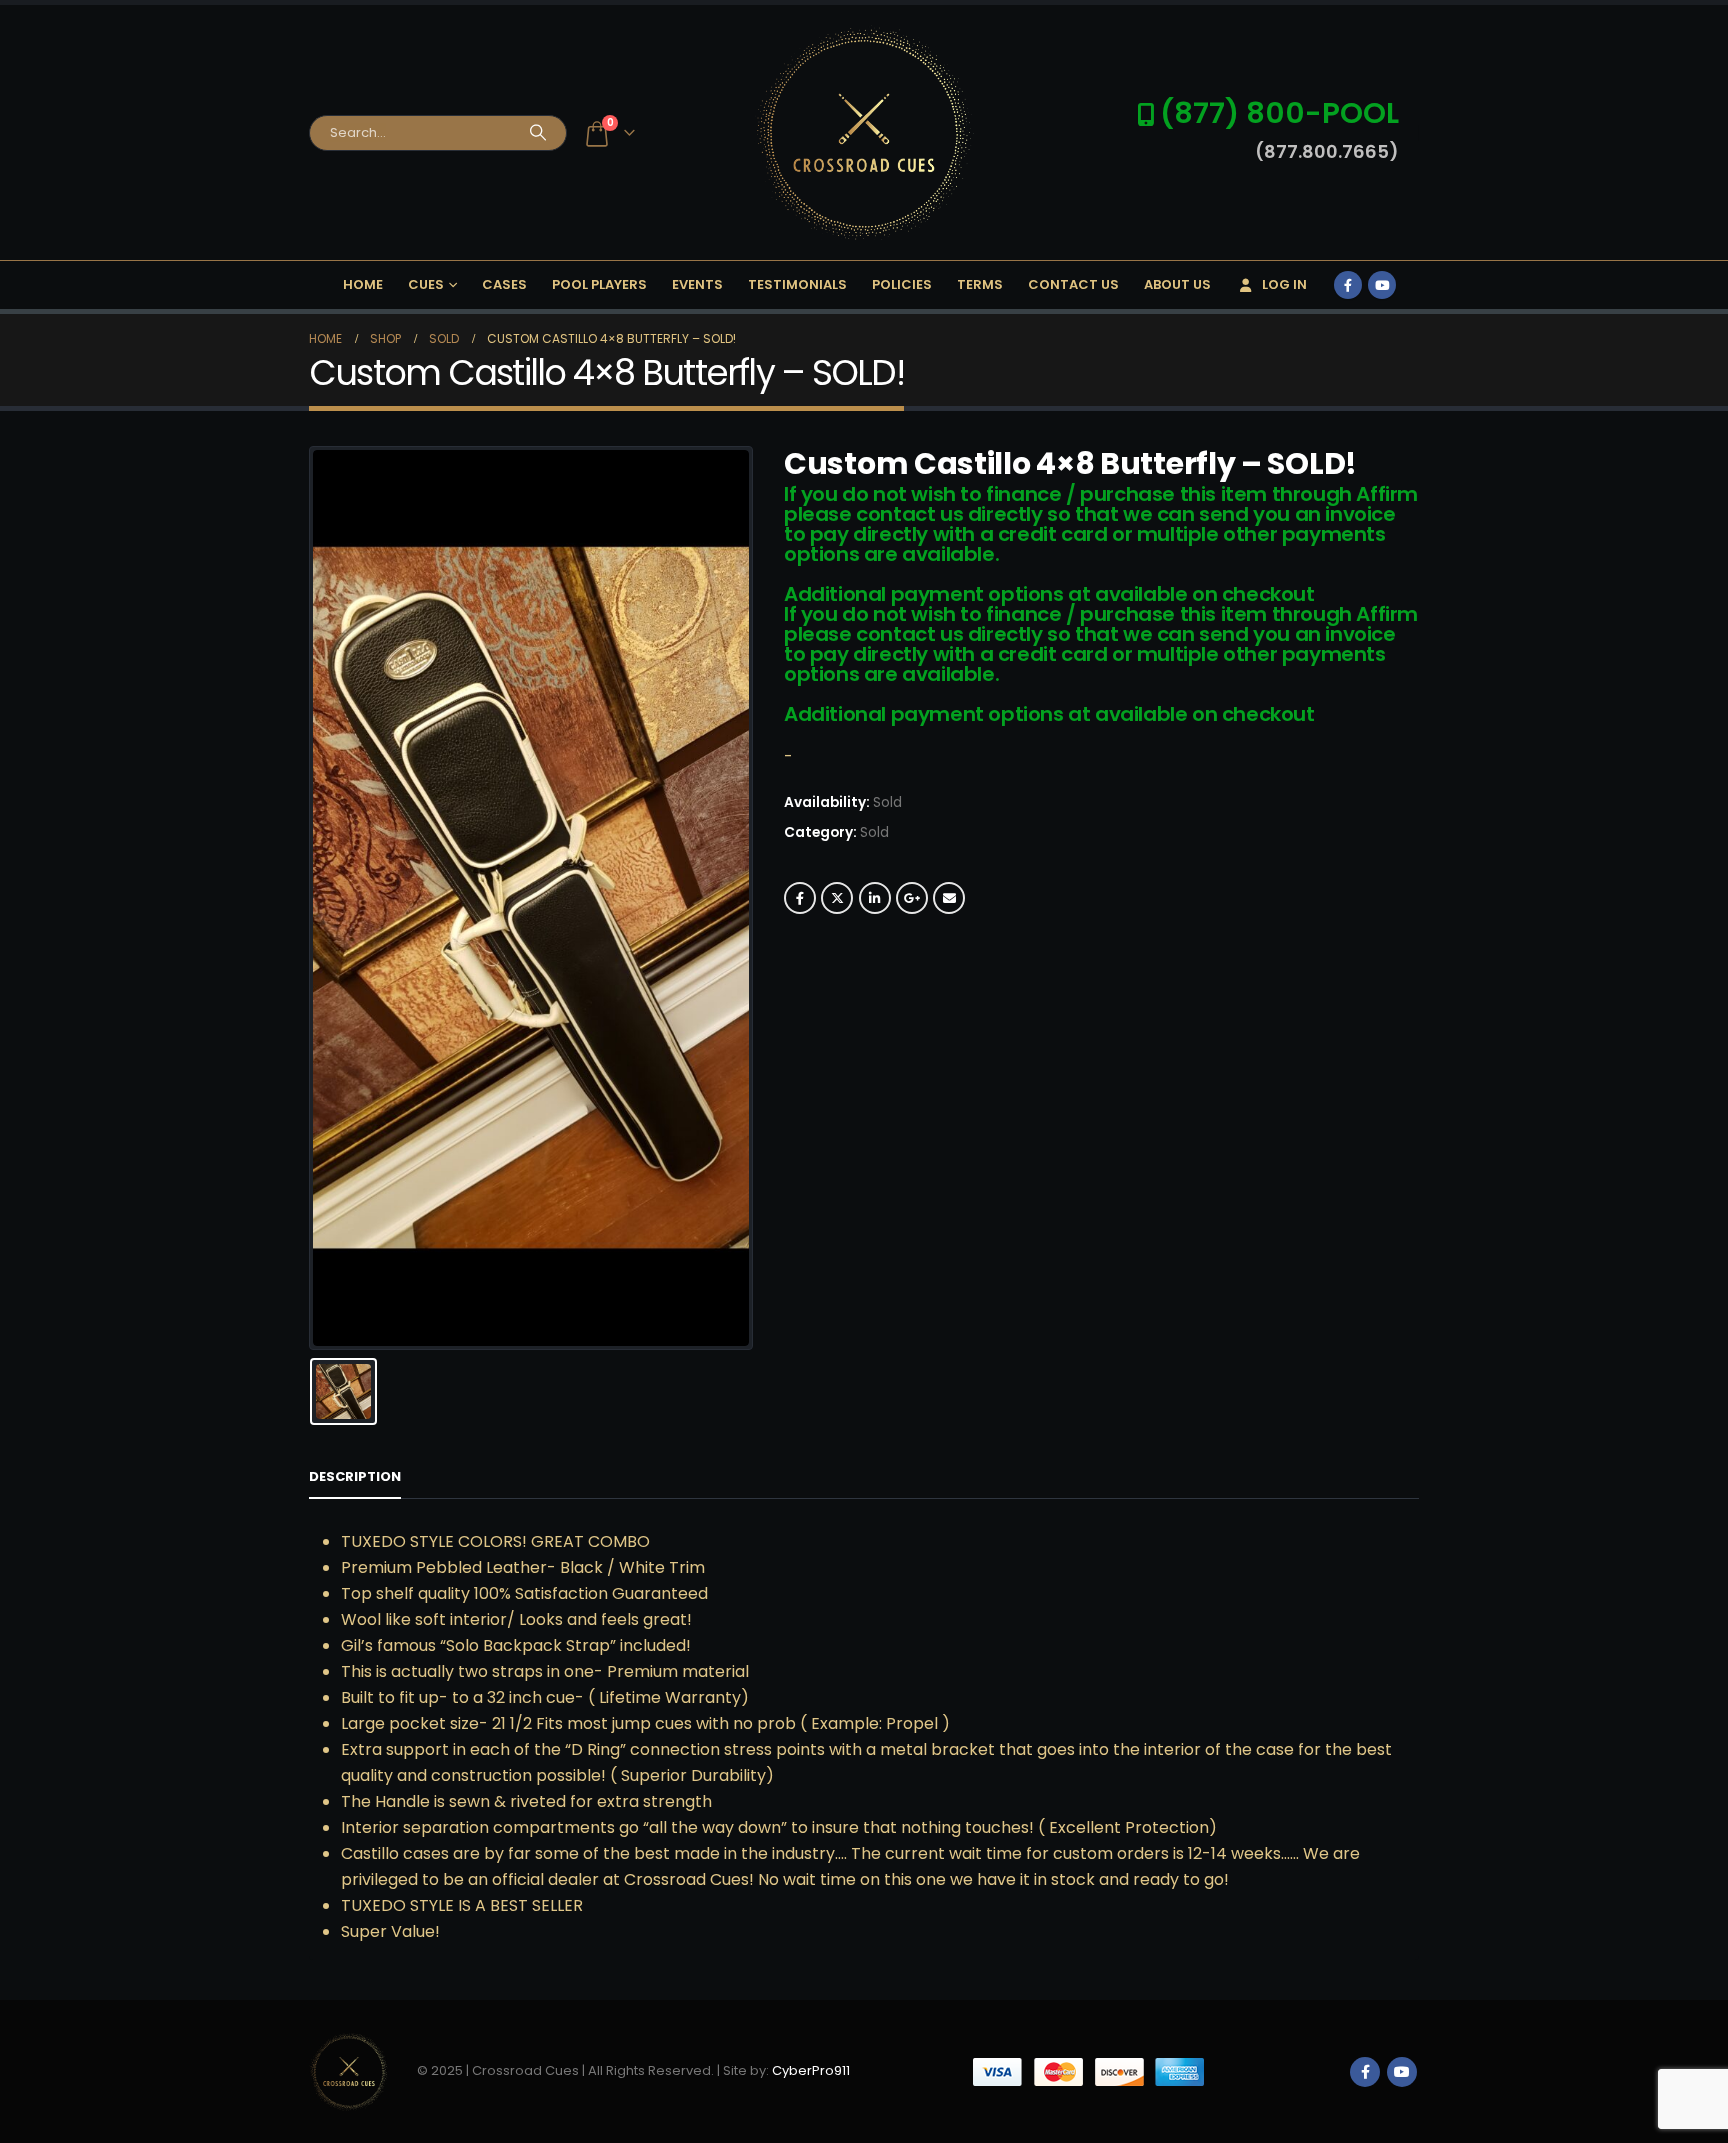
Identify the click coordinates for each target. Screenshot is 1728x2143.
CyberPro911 (811, 2070)
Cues (426, 284)
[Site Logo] (864, 132)
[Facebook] (1348, 285)
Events (697, 284)
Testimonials (797, 284)
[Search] (538, 133)
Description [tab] (355, 1476)
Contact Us (1073, 284)
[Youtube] (1382, 285)
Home (363, 284)
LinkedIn (875, 898)
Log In (1284, 284)
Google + (912, 898)
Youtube (1402, 2072)
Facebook (800, 898)
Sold (874, 832)
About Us (1177, 284)
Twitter (837, 898)
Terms (980, 284)
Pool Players (599, 284)
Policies (902, 284)
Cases (504, 284)
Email (949, 898)
